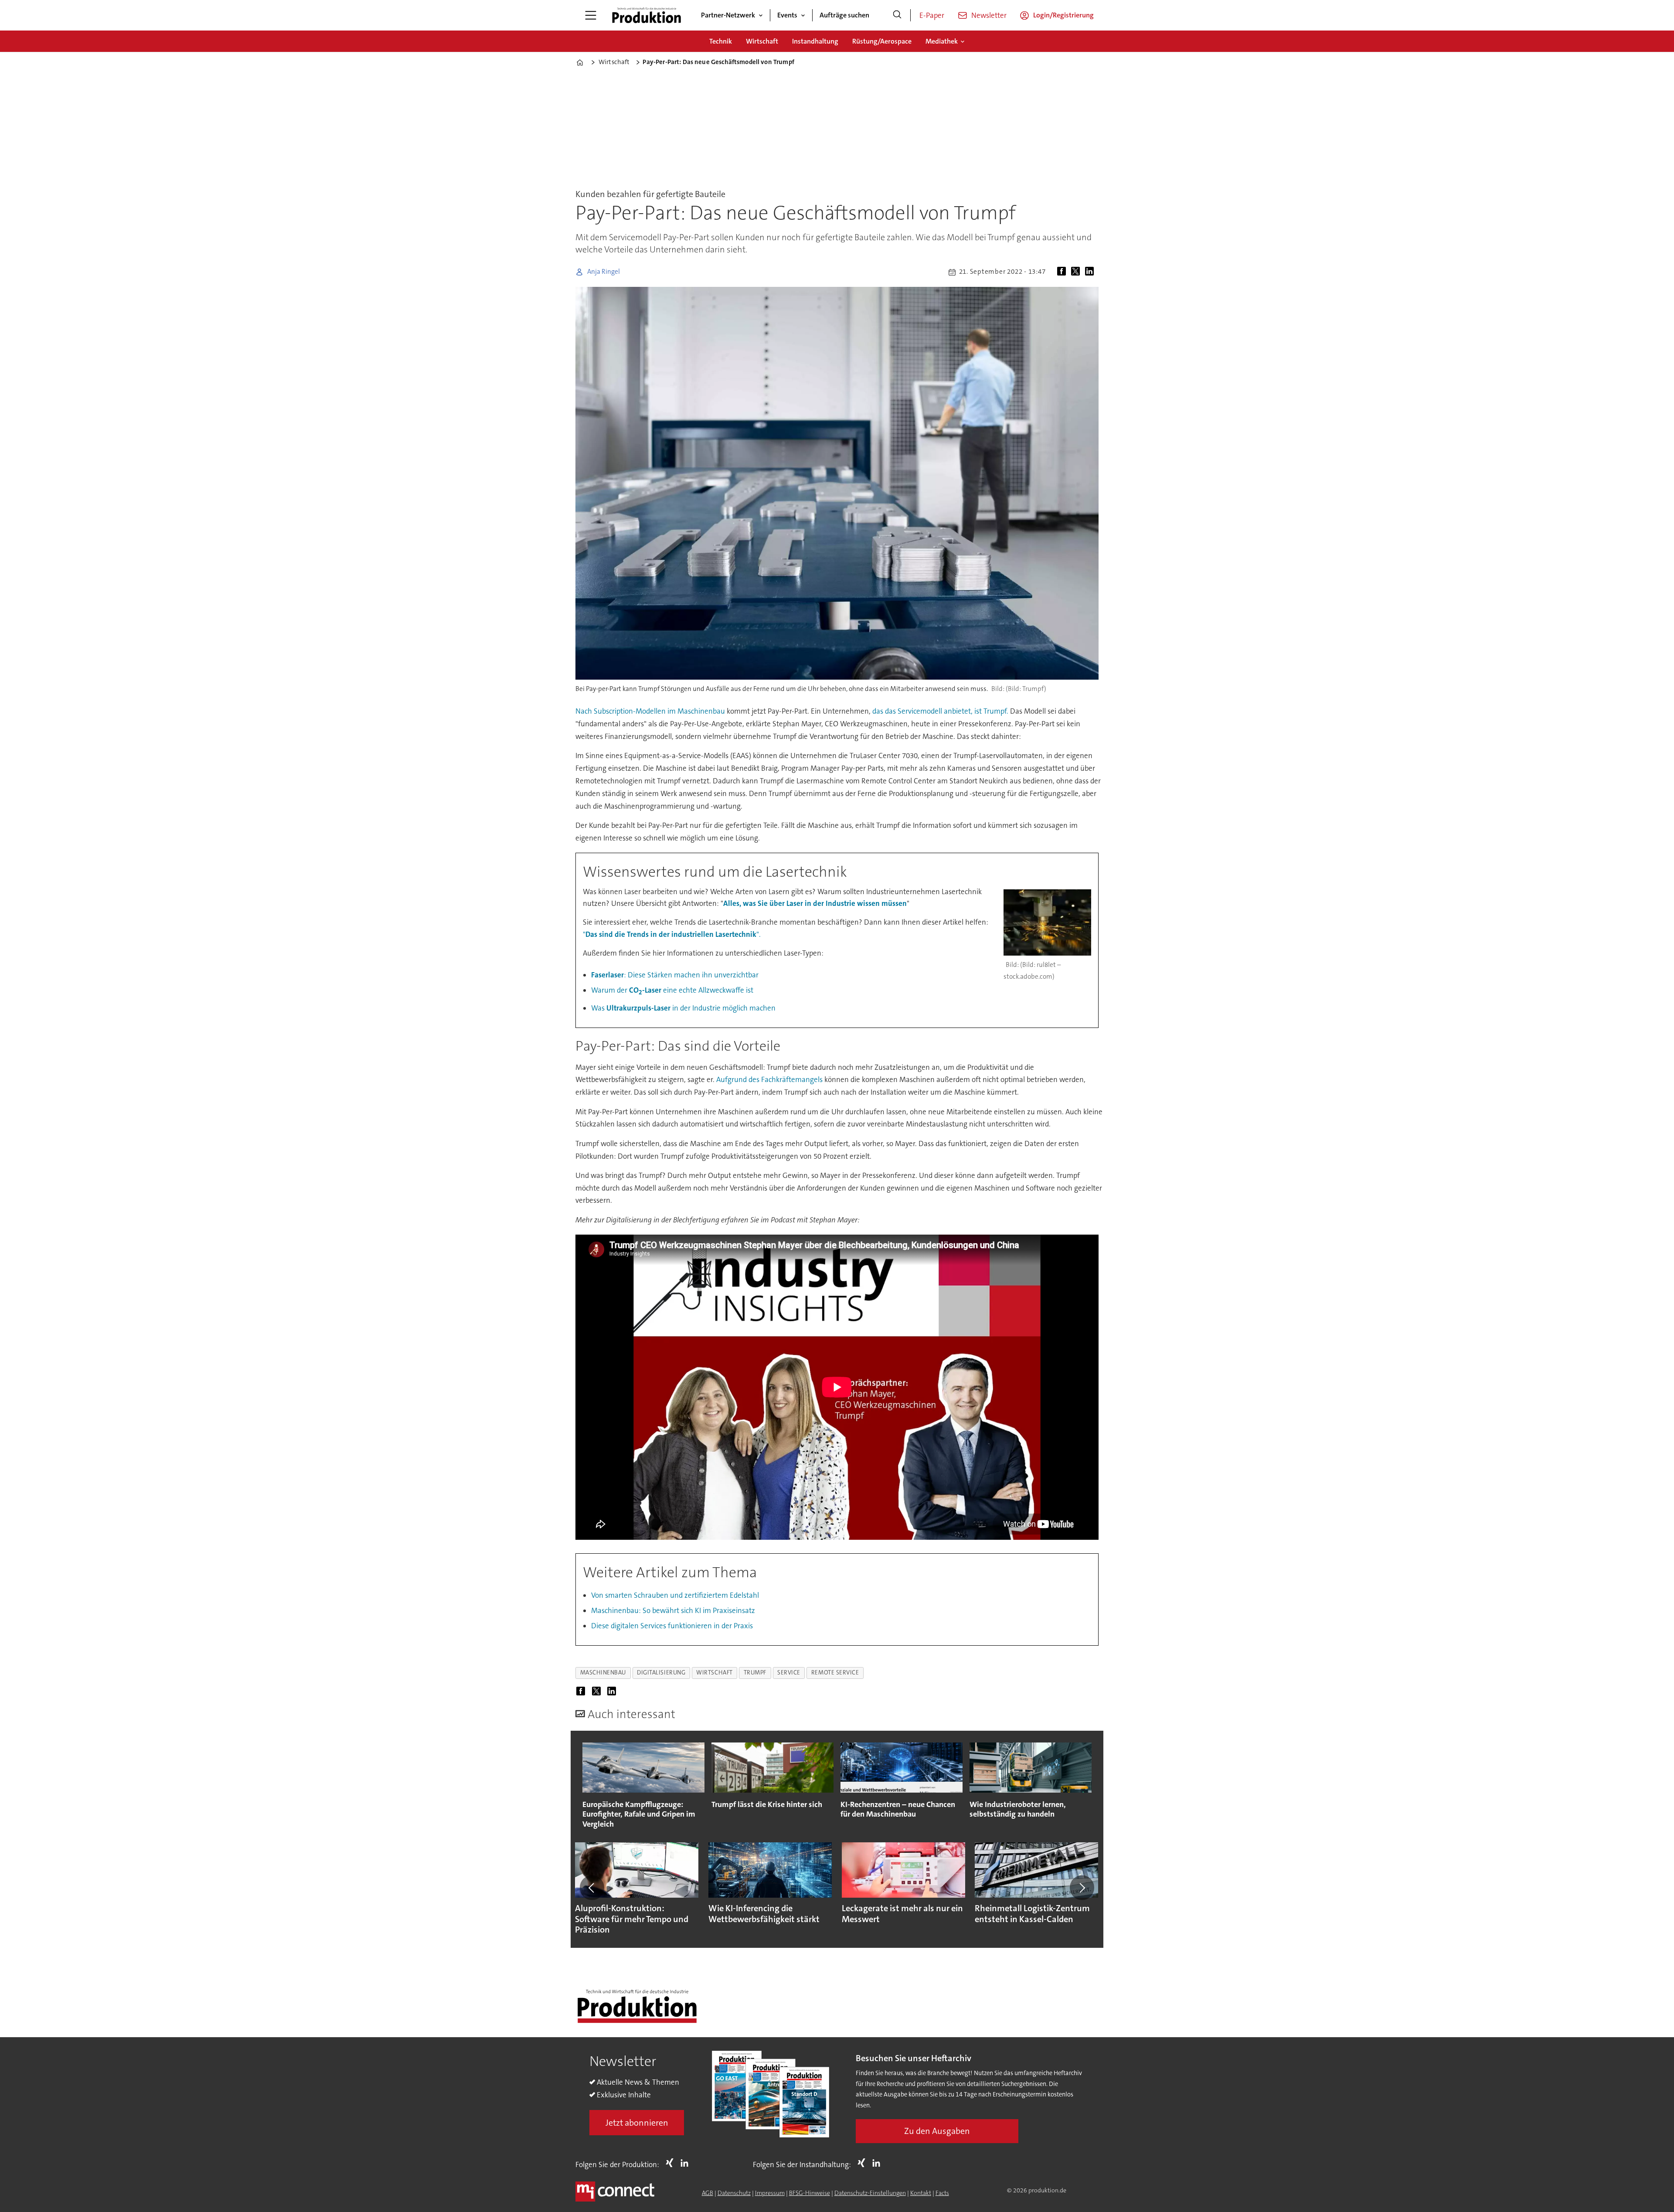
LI (687, 2163)
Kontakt (921, 2193)
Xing (672, 2163)
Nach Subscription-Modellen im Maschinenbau (650, 711)
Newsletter (989, 15)
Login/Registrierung (1063, 15)
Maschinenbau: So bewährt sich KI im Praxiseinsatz (673, 1610)
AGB (708, 2193)
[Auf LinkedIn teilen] (1091, 272)
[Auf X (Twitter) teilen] (1077, 272)
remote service (835, 1673)
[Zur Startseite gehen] (646, 15)
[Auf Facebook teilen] (1063, 272)
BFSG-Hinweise (810, 2193)
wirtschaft (714, 1673)
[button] (592, 1888)
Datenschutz (734, 2193)
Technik (721, 41)
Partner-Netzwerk (728, 15)
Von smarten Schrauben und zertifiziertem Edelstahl (675, 1595)
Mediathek (942, 41)
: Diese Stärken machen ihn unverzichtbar (675, 975)
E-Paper (932, 15)
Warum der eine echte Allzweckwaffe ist (672, 990)
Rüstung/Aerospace (882, 41)
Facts (942, 2193)
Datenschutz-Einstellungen (870, 2193)
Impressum (770, 2193)
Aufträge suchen (844, 15)
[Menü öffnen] (591, 15)
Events (787, 15)
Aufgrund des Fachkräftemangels (769, 1079)
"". (672, 934)
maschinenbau (603, 1673)
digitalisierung (661, 1673)
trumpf (755, 1673)
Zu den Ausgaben (937, 2131)
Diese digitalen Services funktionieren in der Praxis (672, 1626)
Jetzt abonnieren (637, 2123)
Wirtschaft (762, 41)
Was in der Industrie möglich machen (683, 1008)
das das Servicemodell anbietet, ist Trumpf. (940, 711)
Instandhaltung (815, 41)
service (789, 1673)
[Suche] (897, 15)
